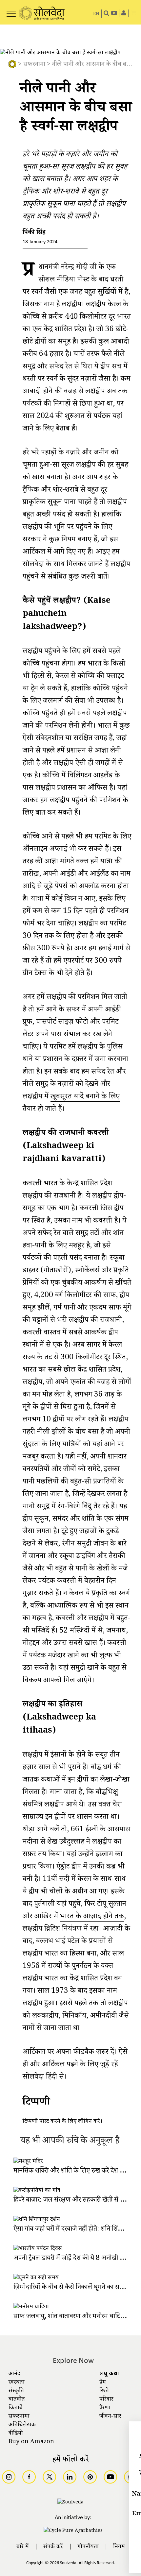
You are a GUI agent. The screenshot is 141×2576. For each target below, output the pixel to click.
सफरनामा (34, 65)
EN (96, 14)
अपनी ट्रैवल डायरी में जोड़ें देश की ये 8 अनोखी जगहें (72, 2259)
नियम (119, 2547)
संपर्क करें (53, 2547)
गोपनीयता (88, 2547)
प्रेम (103, 2383)
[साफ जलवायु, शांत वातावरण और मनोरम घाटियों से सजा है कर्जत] (31, 2307)
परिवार (106, 2400)
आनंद (14, 2374)
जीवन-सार (110, 2417)
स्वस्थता (17, 2383)
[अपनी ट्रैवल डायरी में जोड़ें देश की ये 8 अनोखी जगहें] (38, 2249)
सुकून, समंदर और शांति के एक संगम (81, 1520)
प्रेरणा (105, 2408)
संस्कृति (16, 2391)
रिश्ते (104, 2391)
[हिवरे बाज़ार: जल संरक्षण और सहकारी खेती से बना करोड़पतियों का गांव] (37, 2191)
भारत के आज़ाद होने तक (92, 1917)
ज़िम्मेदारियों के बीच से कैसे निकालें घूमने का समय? (72, 2288)
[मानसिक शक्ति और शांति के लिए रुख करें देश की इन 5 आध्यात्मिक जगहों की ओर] (28, 2162)
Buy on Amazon (31, 2442)
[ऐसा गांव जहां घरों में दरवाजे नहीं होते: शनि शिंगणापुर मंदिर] (37, 2220)
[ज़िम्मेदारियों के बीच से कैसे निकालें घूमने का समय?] (36, 2278)
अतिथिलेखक (22, 2425)
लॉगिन (85, 2122)
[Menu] (11, 10)
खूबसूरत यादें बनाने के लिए (85, 1098)
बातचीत (17, 2400)
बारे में (23, 2547)
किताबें (16, 2408)
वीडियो (16, 2434)
